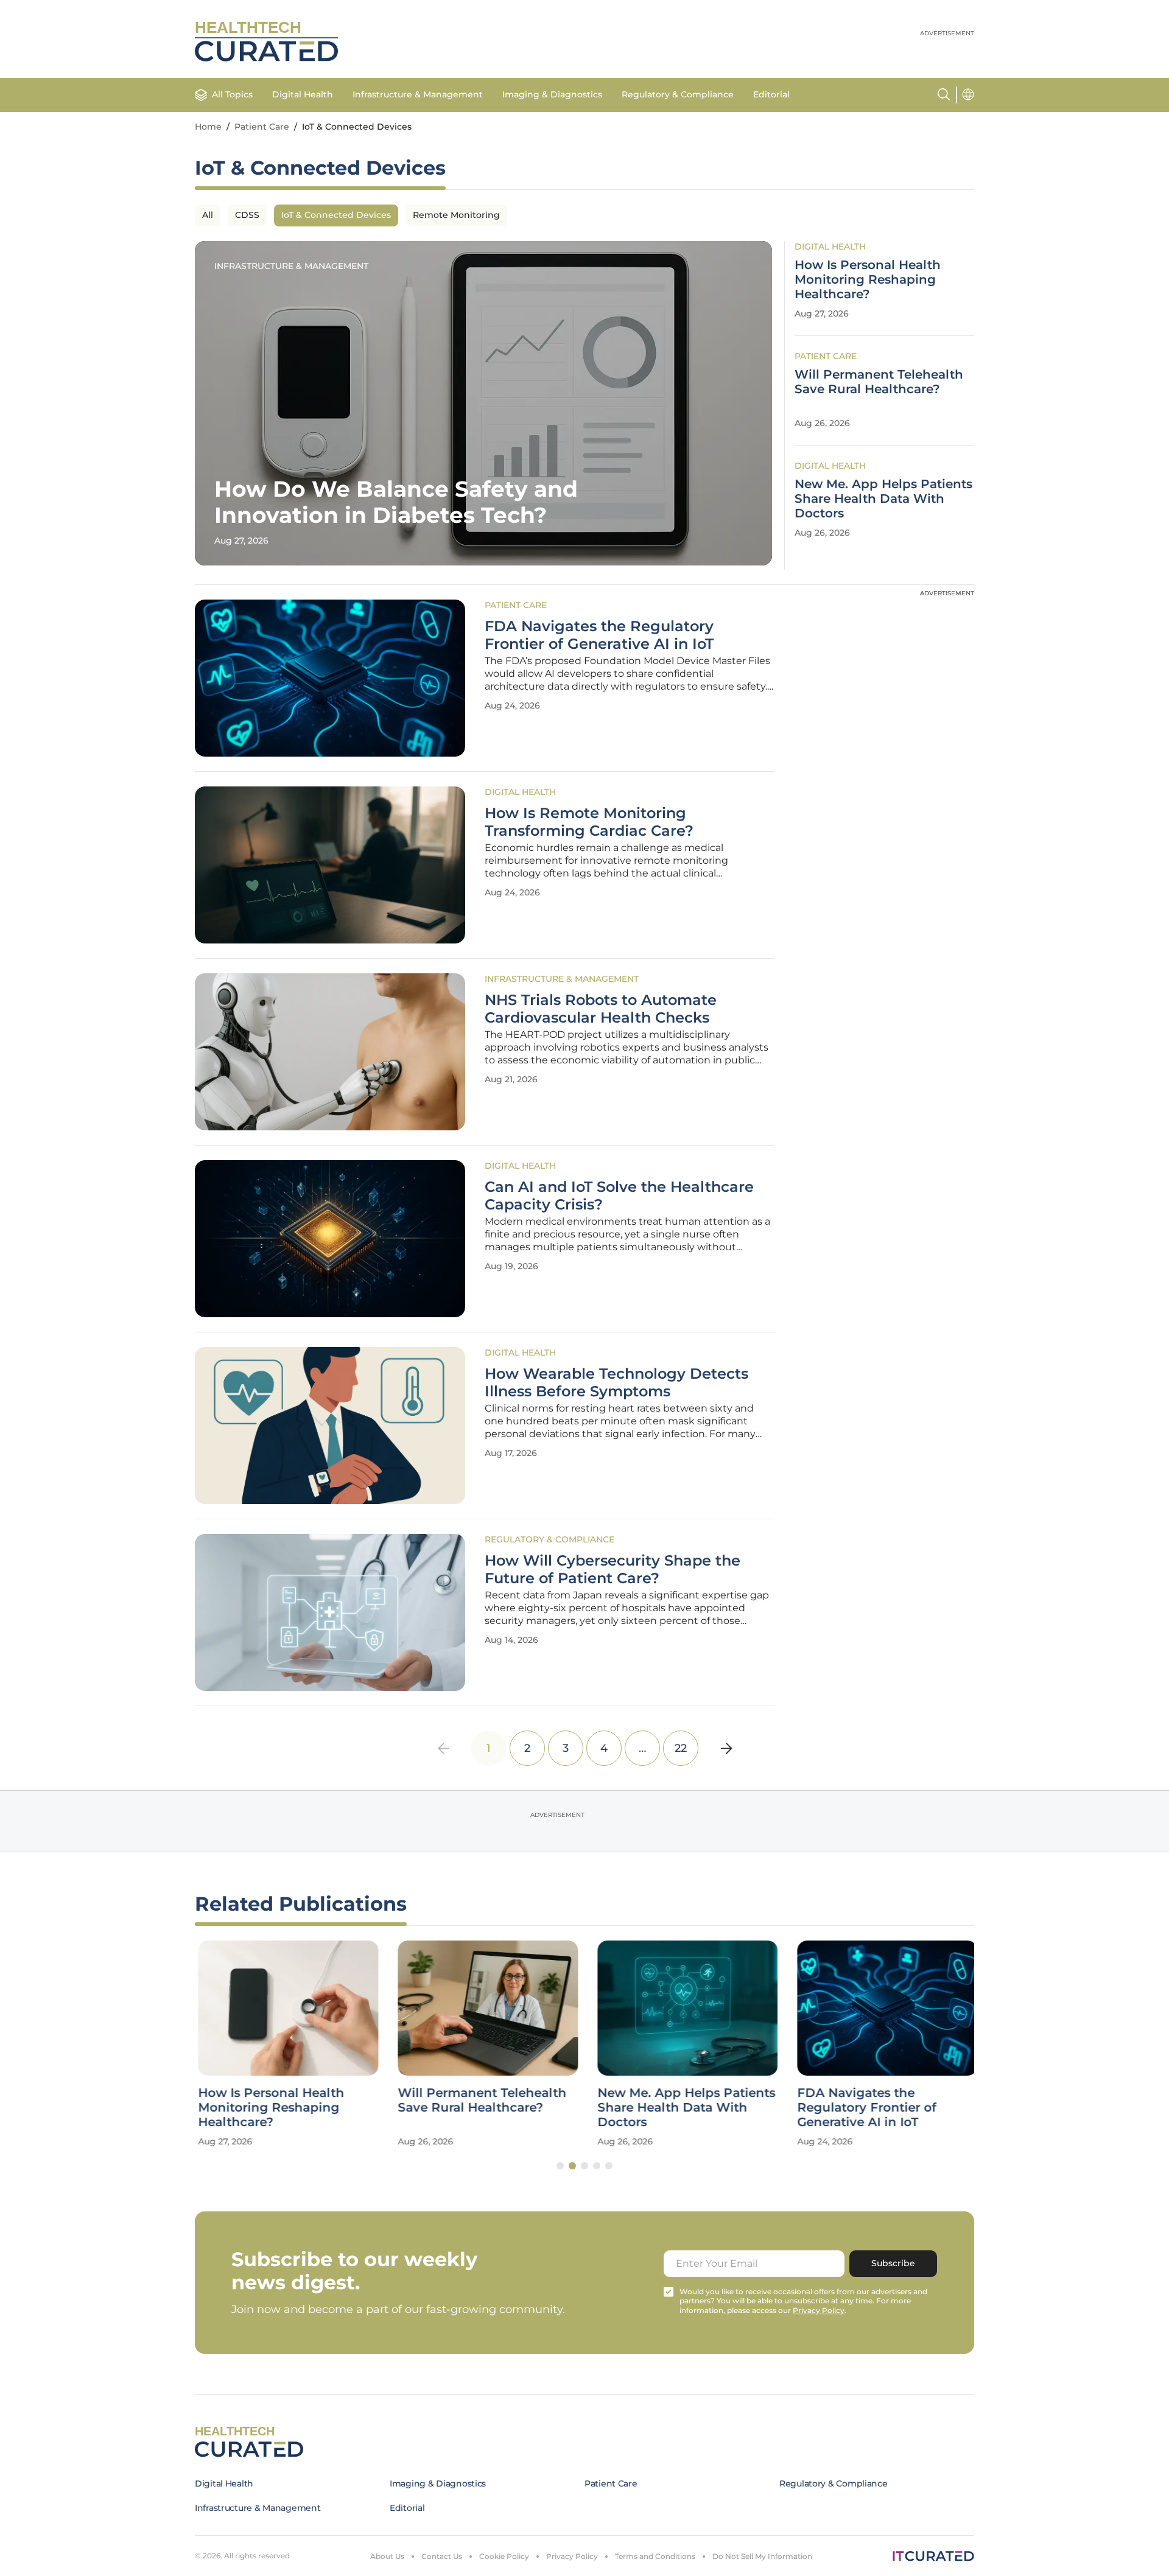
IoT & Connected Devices (336, 215)
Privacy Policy (572, 2556)
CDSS (247, 215)
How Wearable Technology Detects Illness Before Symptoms (616, 1383)
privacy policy (819, 2310)
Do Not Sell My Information (762, 2556)
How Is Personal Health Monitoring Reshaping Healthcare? (868, 279)
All (208, 215)
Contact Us (442, 2556)
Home (208, 127)
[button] (560, 2166)
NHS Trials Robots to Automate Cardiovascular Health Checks (601, 1009)
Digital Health (303, 94)
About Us (387, 2556)
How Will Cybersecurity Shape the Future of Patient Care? (613, 1570)
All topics (232, 94)
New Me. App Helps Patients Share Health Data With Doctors (883, 499)
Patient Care (262, 127)
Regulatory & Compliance (678, 94)
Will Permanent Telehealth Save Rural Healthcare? (879, 382)
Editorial (771, 94)
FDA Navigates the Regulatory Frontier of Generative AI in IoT (599, 635)
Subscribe (893, 2263)
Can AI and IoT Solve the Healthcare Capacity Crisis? (619, 1196)
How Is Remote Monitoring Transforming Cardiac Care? (589, 822)
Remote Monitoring (456, 215)
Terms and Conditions (655, 2556)
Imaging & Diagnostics (552, 94)
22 (681, 1748)
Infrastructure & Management (418, 94)
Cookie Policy (504, 2556)
